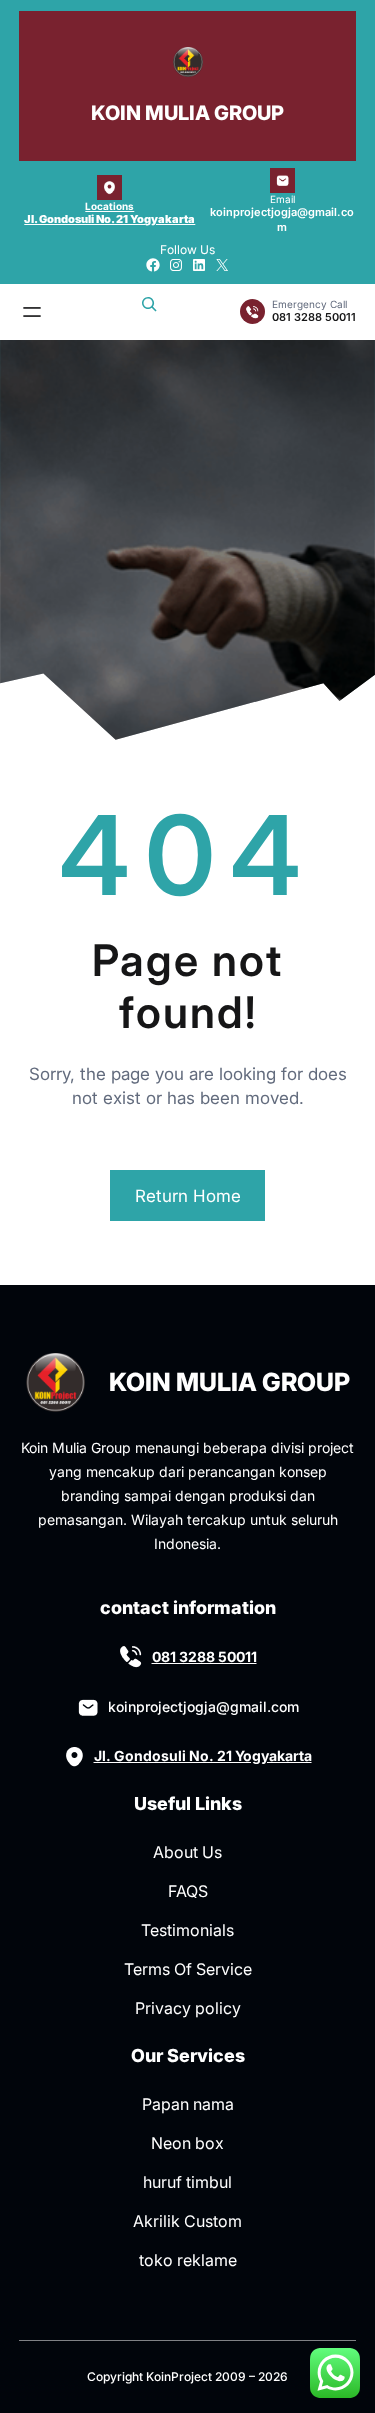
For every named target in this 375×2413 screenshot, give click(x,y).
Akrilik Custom (187, 2221)
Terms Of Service (188, 1969)
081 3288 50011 (204, 1656)
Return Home (188, 1196)
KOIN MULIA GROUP (187, 113)
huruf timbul (187, 2182)
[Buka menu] (32, 312)
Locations (109, 206)
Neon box (187, 2143)
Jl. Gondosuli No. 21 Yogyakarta (109, 219)
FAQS (188, 1891)
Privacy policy (188, 2008)
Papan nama (188, 2104)
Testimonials (187, 1930)
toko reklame (188, 2260)
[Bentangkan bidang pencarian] (149, 312)
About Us (187, 1852)
